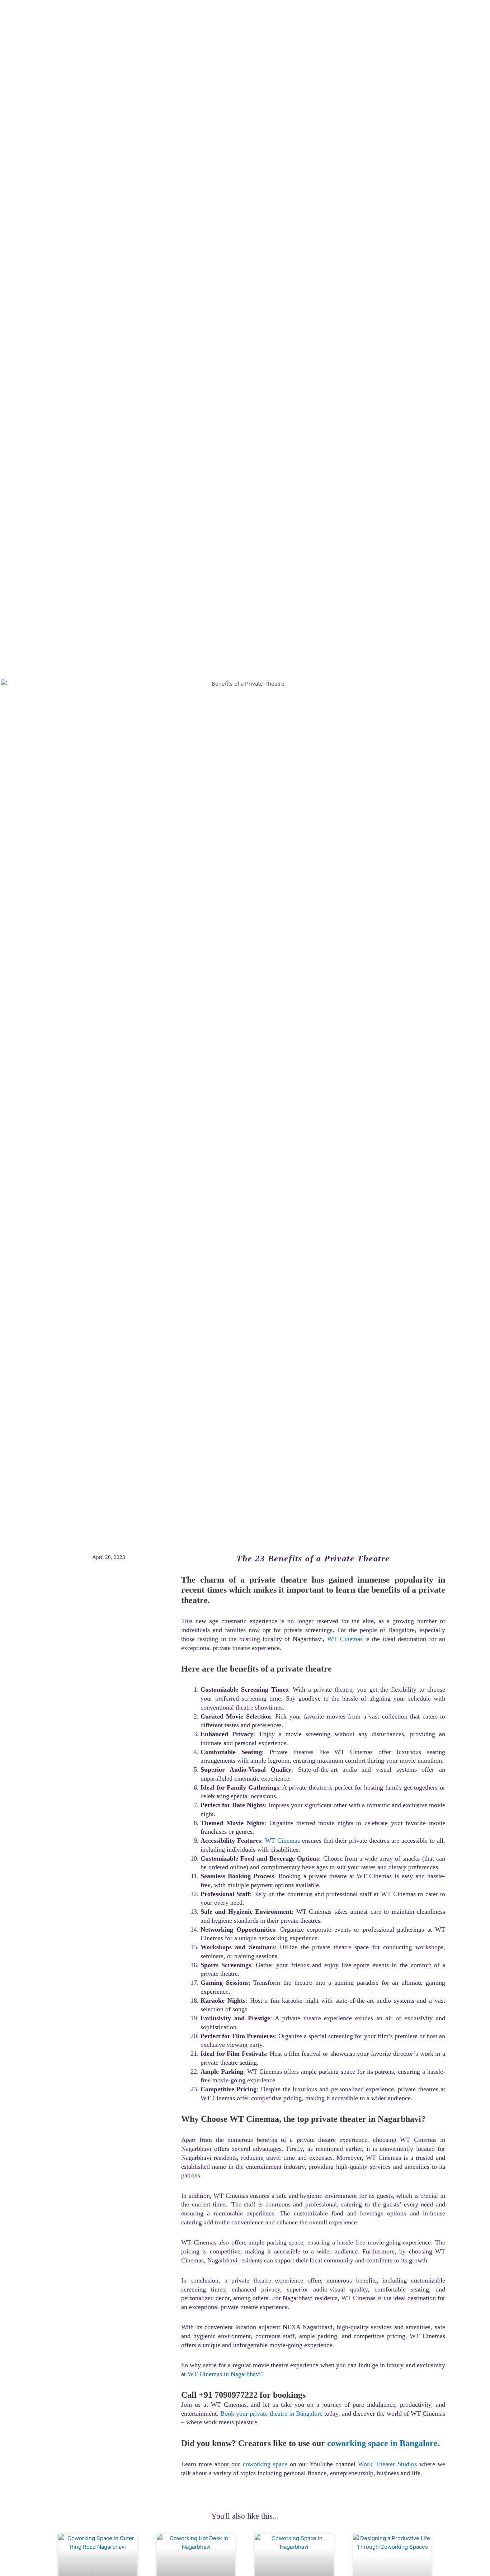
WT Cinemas (345, 1639)
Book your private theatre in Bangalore (271, 2413)
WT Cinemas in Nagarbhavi (224, 2374)
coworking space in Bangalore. (383, 2443)
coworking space (265, 2464)
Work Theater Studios (387, 2464)
